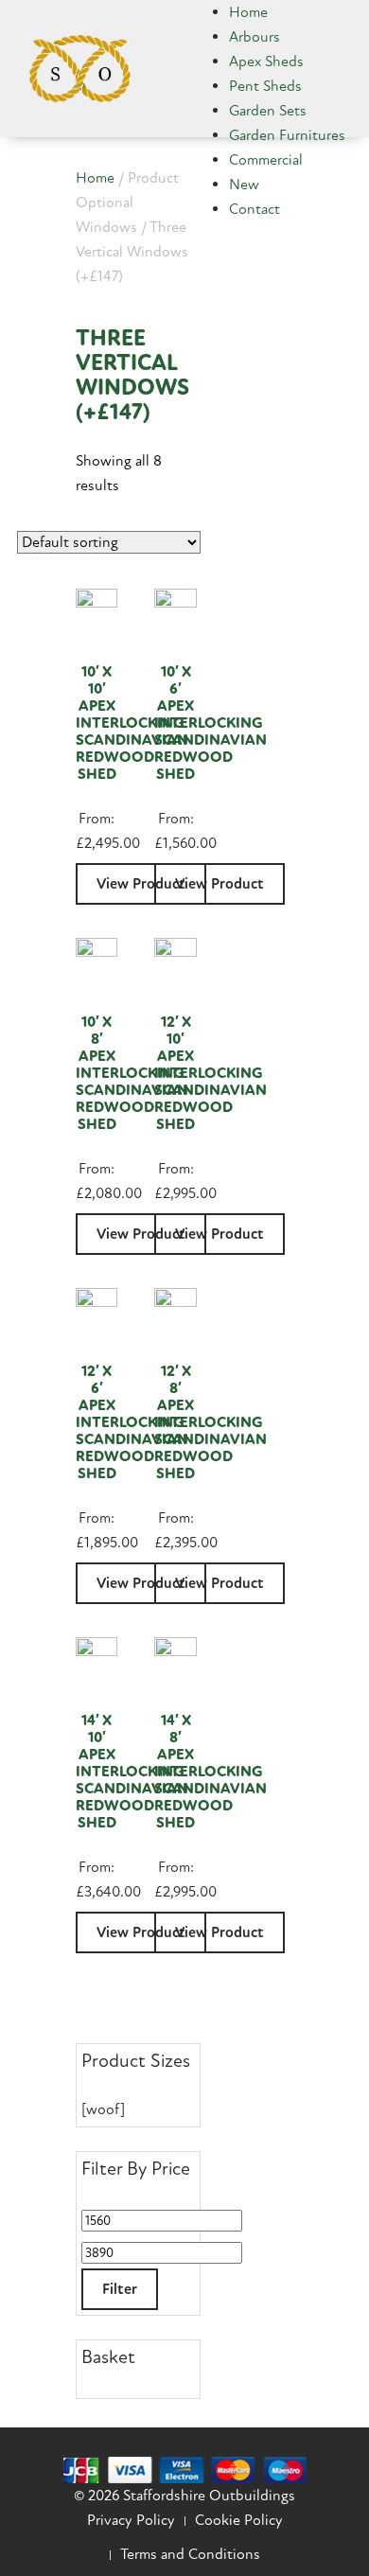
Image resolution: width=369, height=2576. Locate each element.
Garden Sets (268, 111)
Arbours (255, 37)
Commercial (266, 160)
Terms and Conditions (190, 2554)
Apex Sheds (266, 62)
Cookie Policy (239, 2520)
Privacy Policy (131, 2520)
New (244, 185)
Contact (255, 209)
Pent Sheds (265, 86)
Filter (120, 2289)
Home (248, 12)
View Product (220, 884)
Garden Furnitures (287, 135)
